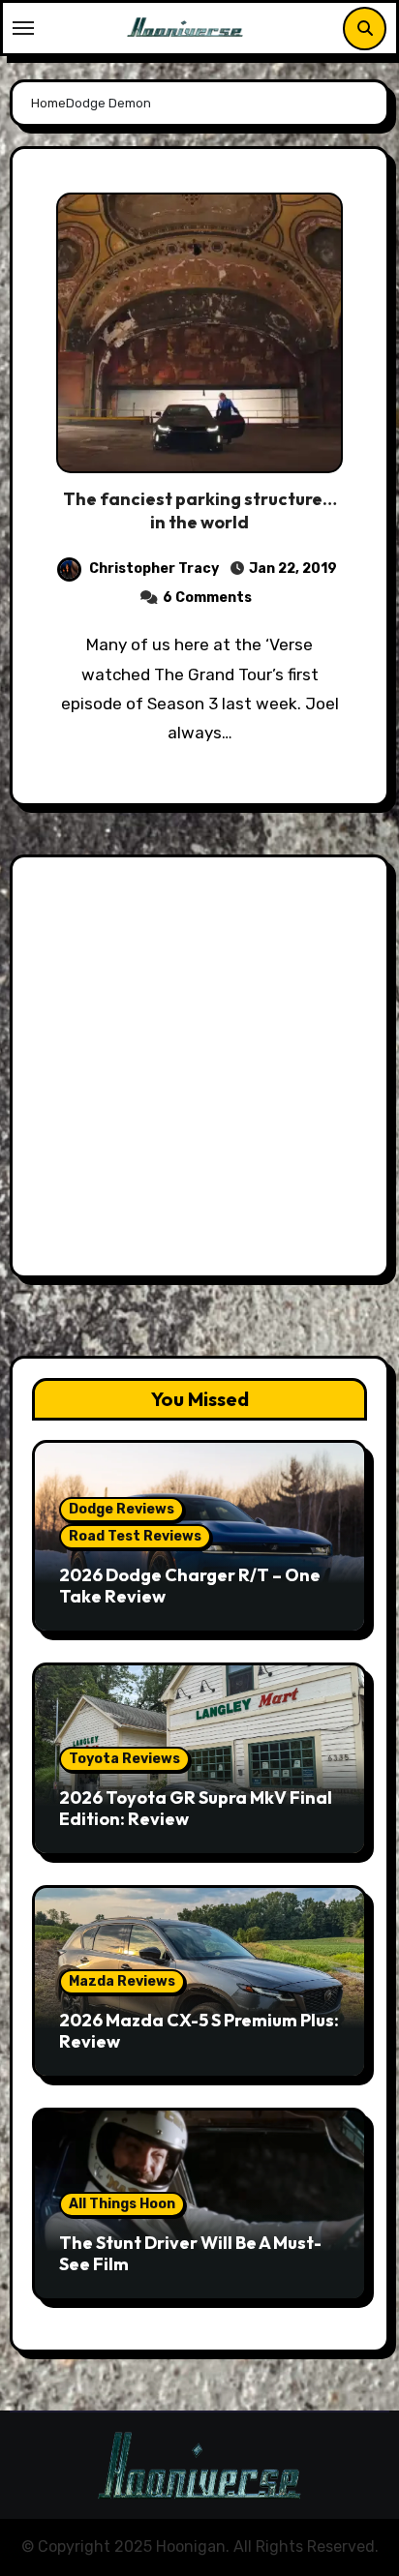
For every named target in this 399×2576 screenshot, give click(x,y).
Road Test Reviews (135, 1536)
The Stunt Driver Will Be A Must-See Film (190, 2253)
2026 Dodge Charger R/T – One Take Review (190, 1586)
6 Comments (207, 598)
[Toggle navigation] (23, 28)
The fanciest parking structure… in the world (200, 510)
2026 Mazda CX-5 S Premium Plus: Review (199, 2031)
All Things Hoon (122, 2204)
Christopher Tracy (154, 569)
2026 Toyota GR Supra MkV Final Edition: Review (196, 1808)
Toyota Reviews (124, 1759)
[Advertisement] (199, 1071)
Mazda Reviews (122, 1981)
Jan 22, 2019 (292, 569)
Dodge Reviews (122, 1509)
